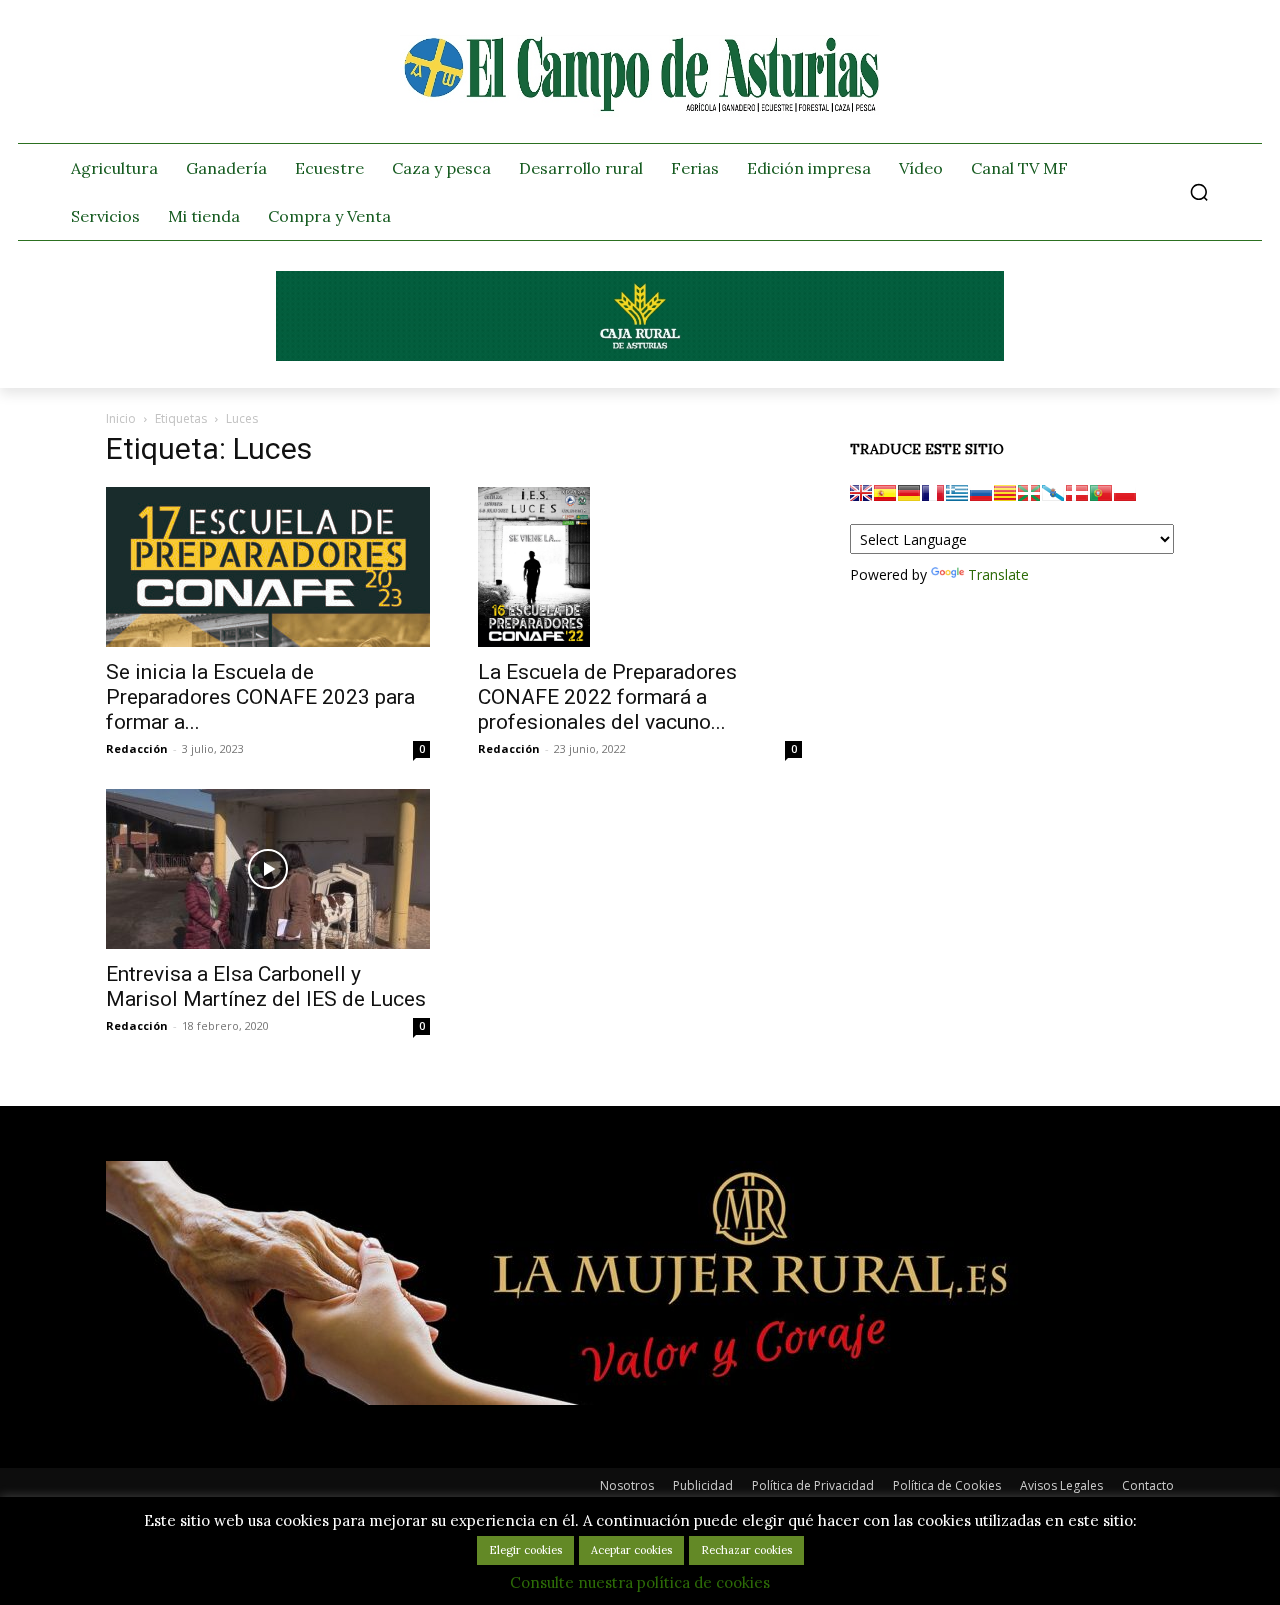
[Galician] (1053, 493)
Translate (998, 574)
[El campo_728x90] (640, 356)
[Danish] (1077, 493)
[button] (1199, 192)
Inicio (121, 418)
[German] (909, 493)
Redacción (137, 748)
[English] (861, 493)
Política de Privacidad (813, 1485)
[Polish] (1125, 493)
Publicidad (703, 1485)
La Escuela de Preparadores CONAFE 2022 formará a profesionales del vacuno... (607, 697)
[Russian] (981, 493)
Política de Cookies (947, 1485)
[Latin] (957, 493)
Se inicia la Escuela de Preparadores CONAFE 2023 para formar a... (260, 697)
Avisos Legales (1061, 1485)
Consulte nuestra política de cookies (640, 1582)
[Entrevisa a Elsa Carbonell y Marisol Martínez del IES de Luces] (268, 869)
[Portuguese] (1101, 493)
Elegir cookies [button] (525, 1550)
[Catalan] (1005, 493)
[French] (933, 493)
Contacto (1148, 1485)
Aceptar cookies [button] (631, 1550)
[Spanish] (885, 493)
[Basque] (1029, 493)
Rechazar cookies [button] (746, 1550)
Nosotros (627, 1485)
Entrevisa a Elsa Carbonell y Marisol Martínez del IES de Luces (266, 986)
